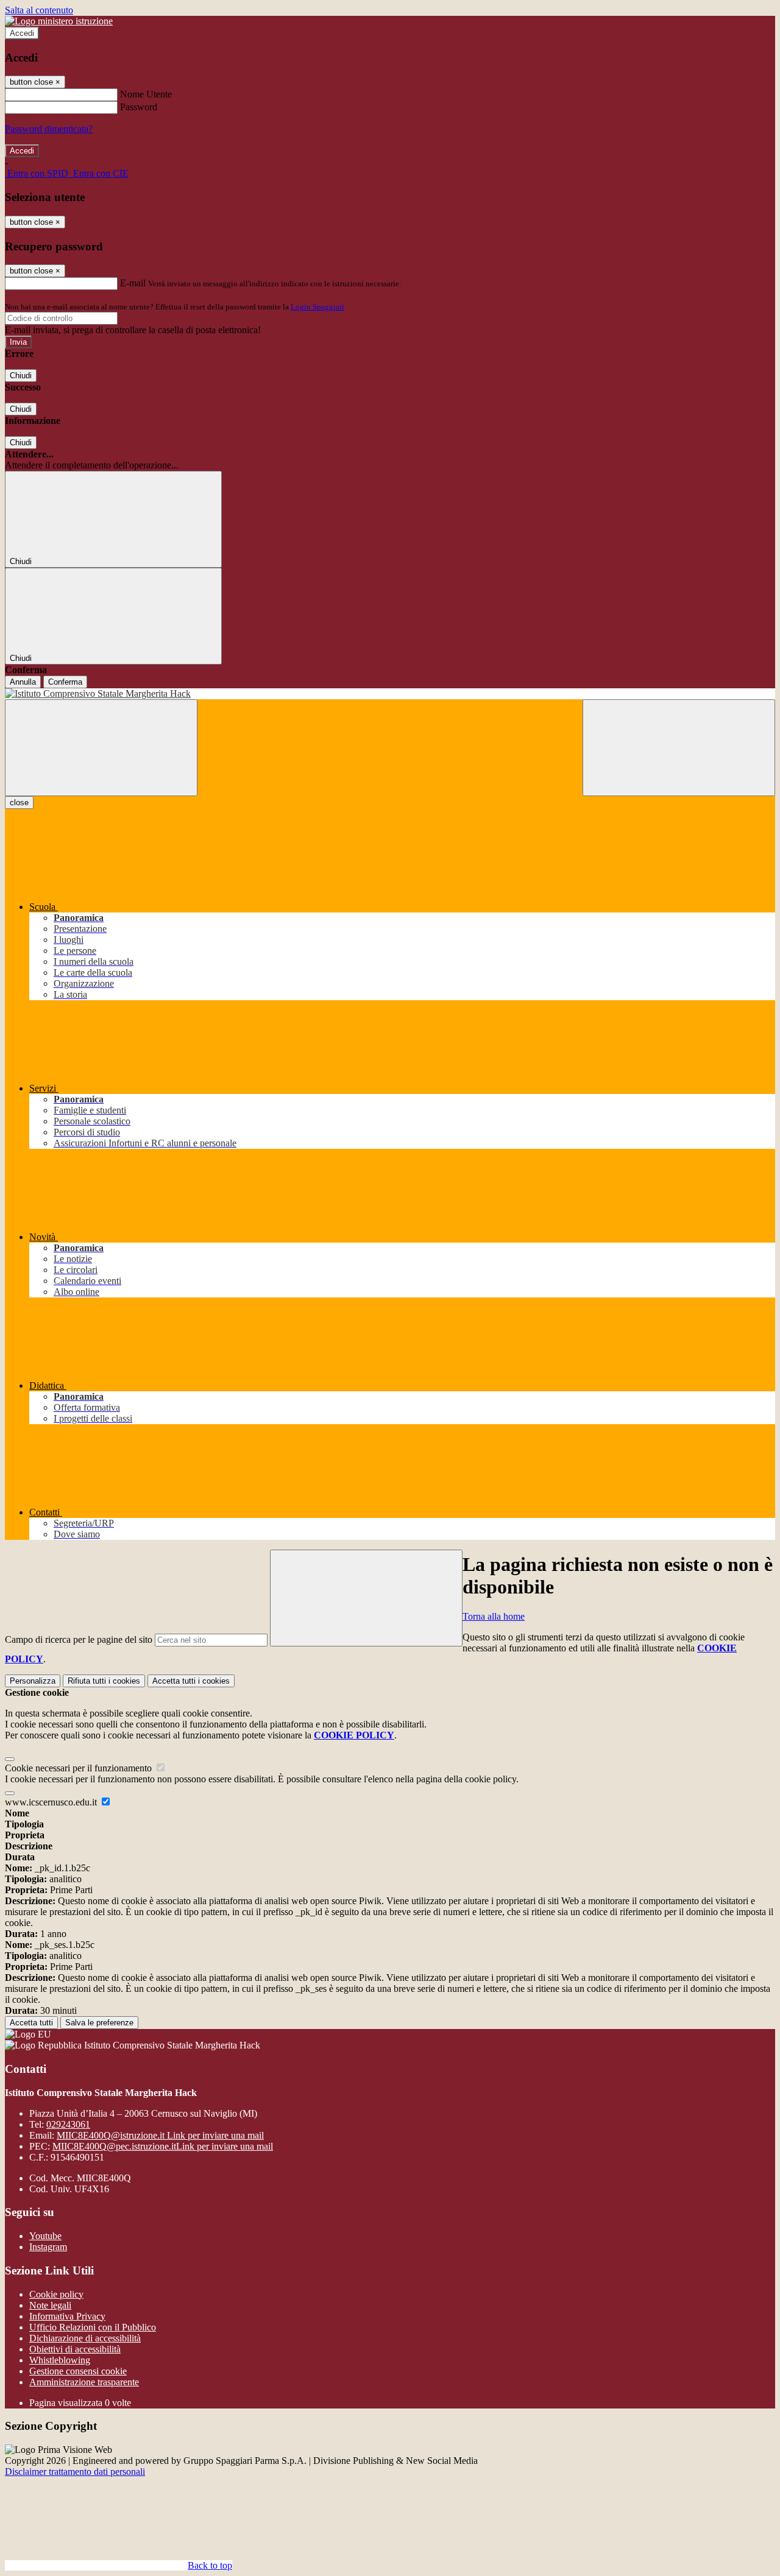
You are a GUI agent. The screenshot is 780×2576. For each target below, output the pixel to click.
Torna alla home (494, 1616)
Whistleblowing (60, 2360)
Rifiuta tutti (104, 1681)
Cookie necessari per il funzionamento (80, 1768)
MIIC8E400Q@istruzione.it (160, 2135)
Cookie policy (56, 2294)
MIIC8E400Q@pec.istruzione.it (163, 2146)
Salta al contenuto (39, 10)
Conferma (65, 682)
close (19, 803)
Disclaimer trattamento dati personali (75, 2472)
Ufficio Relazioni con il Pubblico (93, 2327)
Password (139, 107)
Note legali (50, 2305)
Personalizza (33, 1681)
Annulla (23, 682)
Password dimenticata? (49, 129)
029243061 (68, 2124)
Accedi (22, 33)
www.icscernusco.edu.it (52, 1802)
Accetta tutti (191, 1681)
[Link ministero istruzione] (59, 21)
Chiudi (21, 376)
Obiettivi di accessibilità (75, 2349)
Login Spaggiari (317, 307)
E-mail (133, 283)
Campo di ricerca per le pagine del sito (79, 1639)
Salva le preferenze (99, 2023)
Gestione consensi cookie (78, 2371)
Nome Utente (146, 94)
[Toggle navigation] (101, 748)
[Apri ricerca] (679, 748)
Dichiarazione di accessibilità (85, 2338)
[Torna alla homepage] (390, 694)
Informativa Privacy (67, 2316)
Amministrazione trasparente (84, 2382)
